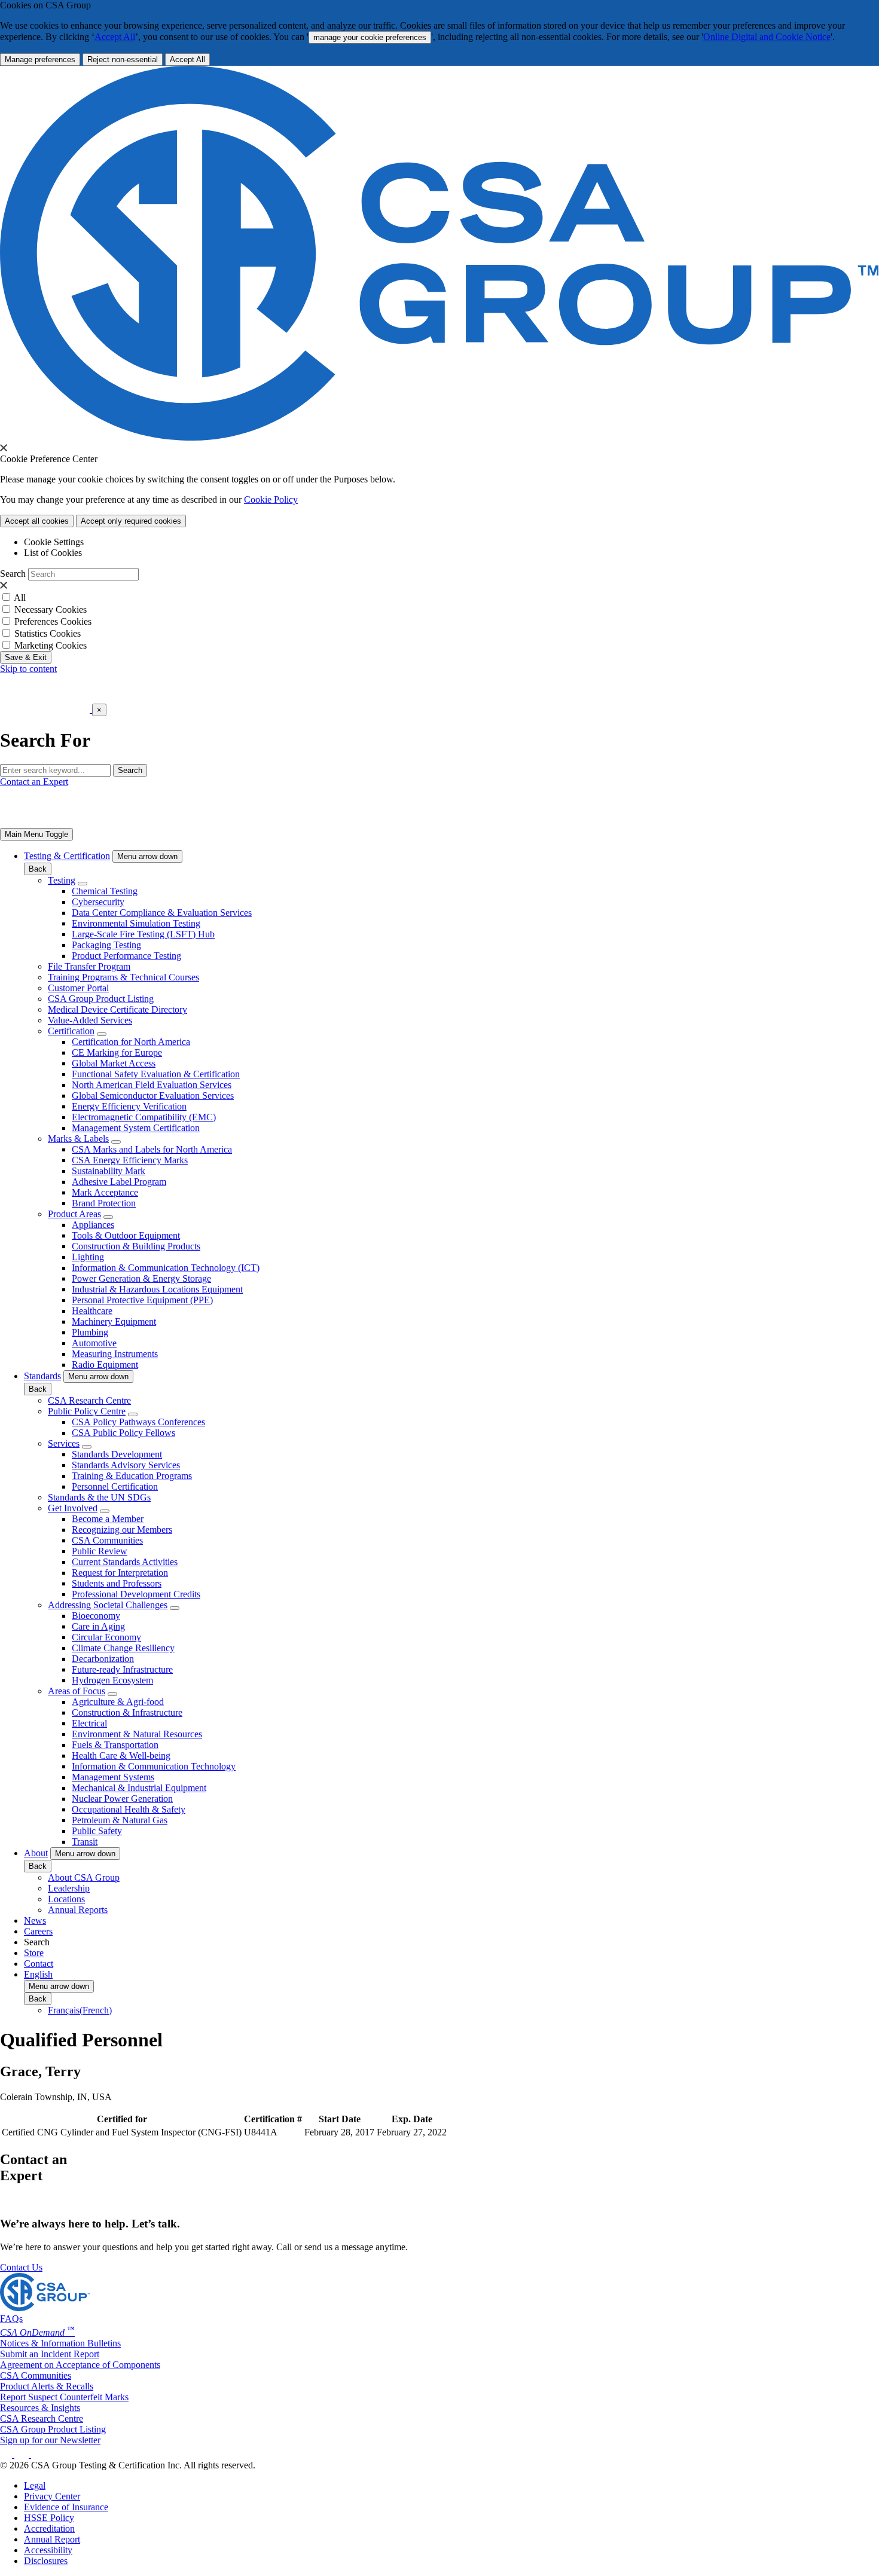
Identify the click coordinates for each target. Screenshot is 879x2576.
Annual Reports (78, 1910)
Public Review (100, 1551)
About (36, 1853)
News (35, 1920)
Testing (62, 880)
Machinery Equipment (114, 1321)
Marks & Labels (78, 1139)
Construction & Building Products (136, 1246)
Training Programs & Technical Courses (123, 977)
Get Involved (73, 1508)
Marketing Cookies (51, 645)
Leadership (69, 1888)
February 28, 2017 (339, 2132)
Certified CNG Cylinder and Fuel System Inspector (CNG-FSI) (122, 2132)
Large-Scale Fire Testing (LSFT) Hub (143, 934)
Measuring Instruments (115, 1354)
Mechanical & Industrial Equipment (139, 1788)
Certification (71, 1031)
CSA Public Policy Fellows (123, 1433)
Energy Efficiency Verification (129, 1106)
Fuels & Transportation (115, 1745)
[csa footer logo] (45, 2308)
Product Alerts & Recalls (47, 2386)
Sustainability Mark (109, 1171)
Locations (66, 1899)
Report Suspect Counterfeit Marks (64, 2397)
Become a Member (108, 1519)
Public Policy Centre (87, 1411)
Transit (85, 1842)
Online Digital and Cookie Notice (767, 37)
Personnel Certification (115, 1486)
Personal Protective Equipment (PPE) (142, 1300)
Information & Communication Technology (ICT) (166, 1268)
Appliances (93, 1225)
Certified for (122, 2119)
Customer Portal (78, 988)
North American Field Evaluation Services (152, 1085)
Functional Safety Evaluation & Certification (156, 1074)
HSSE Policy (49, 2518)
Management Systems (113, 1777)
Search (13, 574)
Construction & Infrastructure (127, 1712)
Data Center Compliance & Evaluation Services (162, 913)
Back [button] (38, 869)
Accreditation (49, 2528)
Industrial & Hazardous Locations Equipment (157, 1289)
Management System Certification (136, 1128)
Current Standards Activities (125, 1562)
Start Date (340, 2119)
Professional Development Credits (136, 1594)
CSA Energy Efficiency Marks (130, 1160)
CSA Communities (107, 1540)
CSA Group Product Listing (101, 999)
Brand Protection (104, 1203)
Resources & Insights (40, 2408)
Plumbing (90, 1332)
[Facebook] (27, 2454)
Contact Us (21, 2267)
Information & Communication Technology (154, 1766)
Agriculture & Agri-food (118, 1702)
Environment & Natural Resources (137, 1734)
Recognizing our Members (122, 1530)
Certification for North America (131, 1042)
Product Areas (74, 1214)
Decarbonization (103, 1659)
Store (34, 1953)
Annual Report (52, 2539)
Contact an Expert (34, 782)
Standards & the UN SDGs (99, 1497)
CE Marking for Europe (117, 1052)
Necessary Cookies (51, 609)
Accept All (115, 37)
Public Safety (97, 1831)
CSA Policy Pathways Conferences (138, 1422)
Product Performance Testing (126, 956)
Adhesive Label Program (119, 1182)
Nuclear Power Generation (122, 1799)
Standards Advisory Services (126, 1465)
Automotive (94, 1343)
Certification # (273, 2119)
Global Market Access (114, 1063)
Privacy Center (52, 2496)
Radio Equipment (105, 1365)
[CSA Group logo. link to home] (439, 437)
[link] (36, 834)
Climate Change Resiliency (123, 1648)
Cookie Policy (271, 499)
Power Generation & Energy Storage (141, 1278)
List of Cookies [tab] (53, 553)
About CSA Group (84, 1877)
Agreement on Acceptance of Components (80, 2365)
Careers (38, 1931)
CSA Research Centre (89, 1400)
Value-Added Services (90, 1020)
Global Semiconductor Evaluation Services (153, 1096)
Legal (35, 2485)
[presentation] (4, 448)
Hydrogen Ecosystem (112, 1680)
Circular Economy (106, 1637)
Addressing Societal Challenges (108, 1605)
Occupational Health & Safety (129, 1809)
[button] (147, 856)
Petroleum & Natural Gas (120, 1820)
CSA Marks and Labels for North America (152, 1149)
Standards (42, 1376)
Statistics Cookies (48, 633)
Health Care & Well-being (121, 1755)
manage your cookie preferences (370, 37)
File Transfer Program (89, 966)
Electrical (89, 1723)
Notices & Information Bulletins (60, 2343)
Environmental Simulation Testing (136, 923)
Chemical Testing (105, 891)
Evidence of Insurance (66, 2507)
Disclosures (46, 2561)
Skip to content (28, 669)
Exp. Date (412, 2119)
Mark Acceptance (105, 1192)
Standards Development (117, 1454)
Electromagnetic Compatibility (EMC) (144, 1117)
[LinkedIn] (7, 2454)
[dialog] (439, 725)
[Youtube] (45, 2454)
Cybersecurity (98, 902)
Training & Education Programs (132, 1476)
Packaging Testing (106, 945)
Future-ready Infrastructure (122, 1669)
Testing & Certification (67, 856)
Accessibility (48, 2550)
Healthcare (92, 1311)
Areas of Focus (77, 1691)
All (20, 598)
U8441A (261, 2132)
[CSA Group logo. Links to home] (46, 709)
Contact (39, 1964)
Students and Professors (117, 1583)
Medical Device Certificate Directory (117, 1009)
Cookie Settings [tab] (54, 542)
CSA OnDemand (37, 2332)
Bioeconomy (96, 1616)
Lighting (88, 1257)
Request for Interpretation (120, 1573)
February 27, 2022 (412, 2132)
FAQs (11, 2319)
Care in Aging (98, 1626)
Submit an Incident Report (50, 2354)
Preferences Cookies (53, 621)
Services (64, 1443)
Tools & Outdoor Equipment (126, 1235)
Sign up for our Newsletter (50, 2440)
